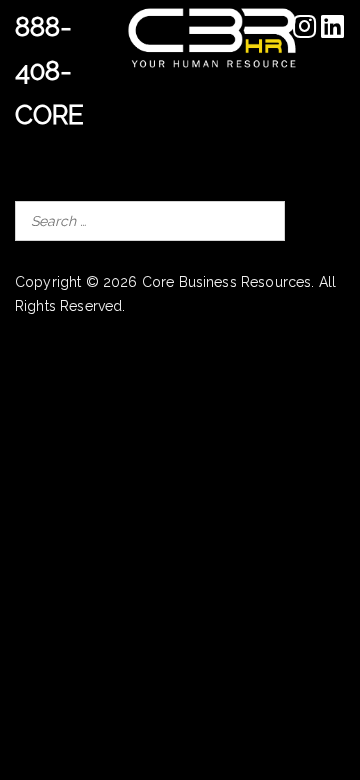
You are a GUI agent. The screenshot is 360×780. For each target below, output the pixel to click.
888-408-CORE (50, 71)
